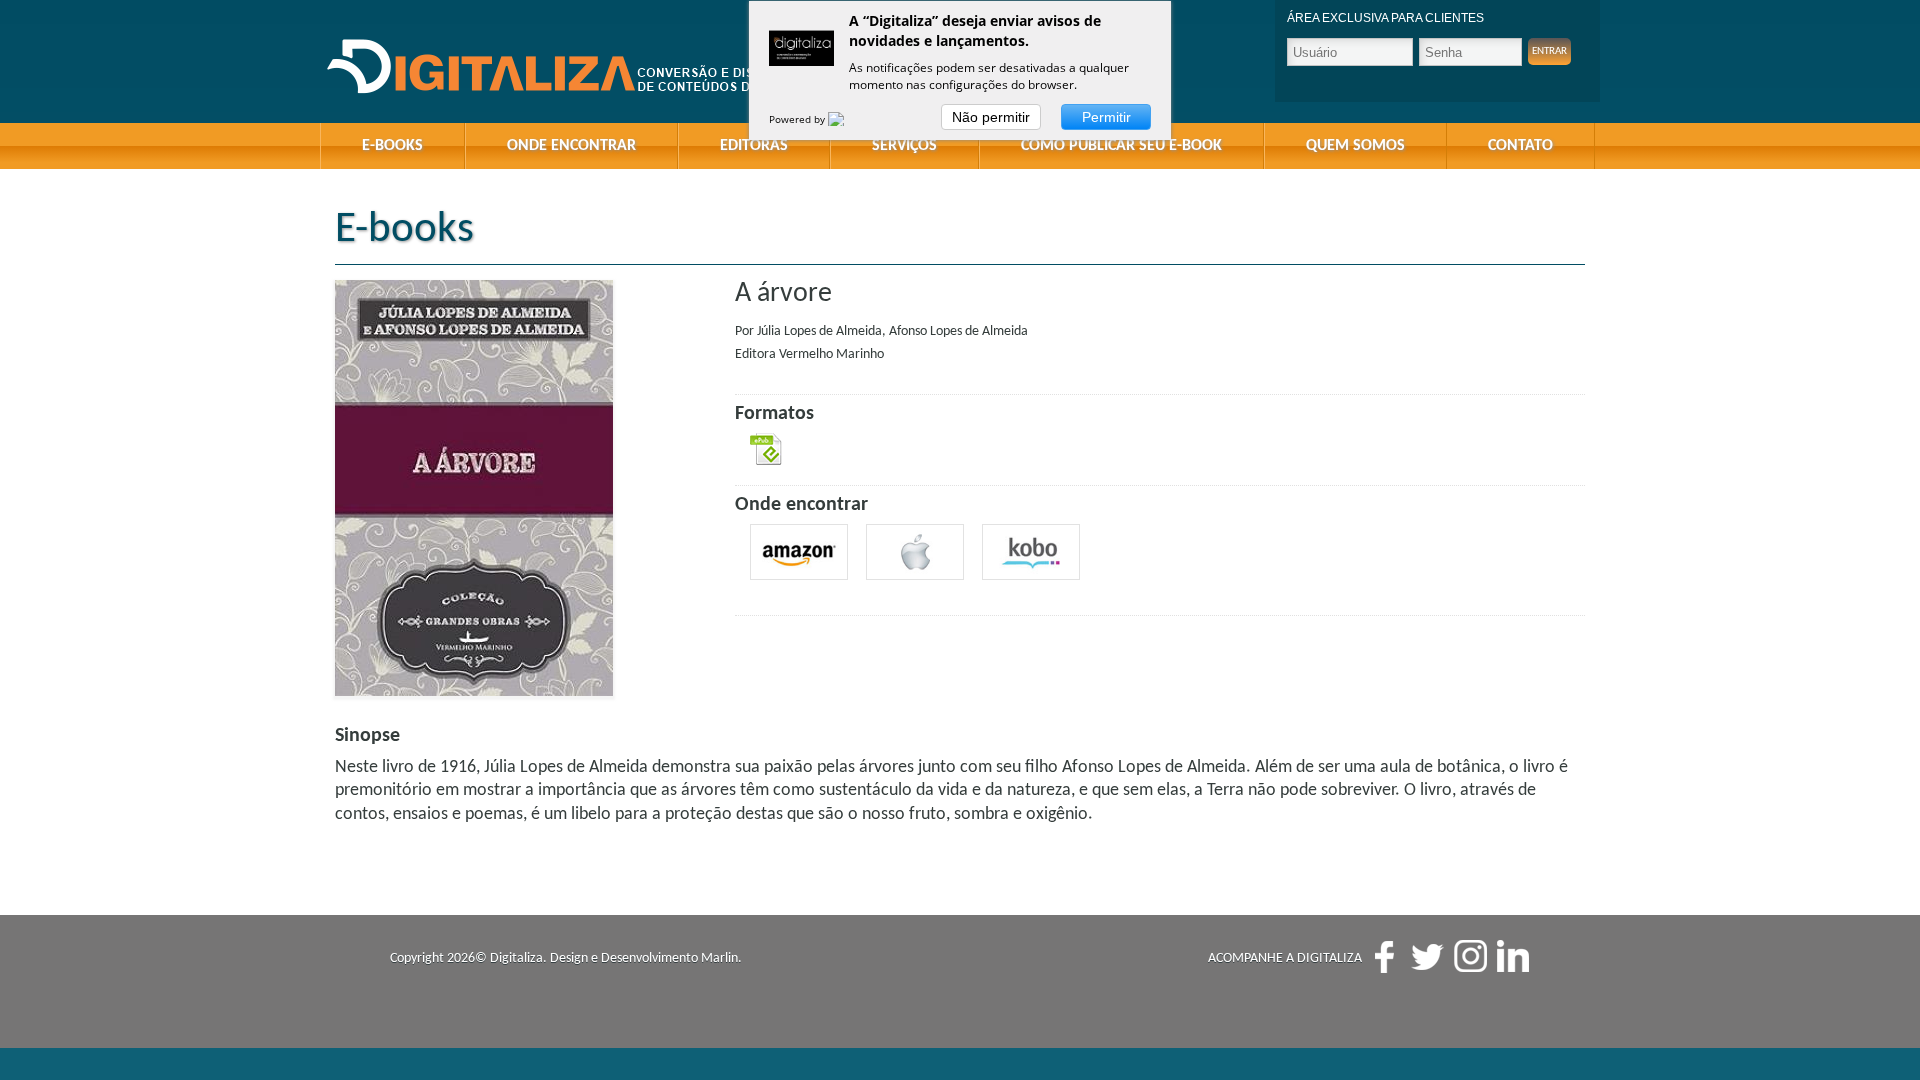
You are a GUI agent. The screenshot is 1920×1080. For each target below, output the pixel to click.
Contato (1520, 146)
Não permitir (991, 117)
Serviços (904, 146)
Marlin (719, 958)
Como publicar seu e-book (1121, 146)
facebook (1384, 956)
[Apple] (915, 552)
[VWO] (848, 119)
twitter (1427, 956)
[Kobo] (1031, 552)
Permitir (1106, 117)
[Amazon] (799, 552)
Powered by (798, 119)
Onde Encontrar (571, 146)
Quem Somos (1355, 146)
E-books (392, 146)
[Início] (580, 67)
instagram (1470, 956)
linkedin (1513, 956)
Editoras (754, 146)
